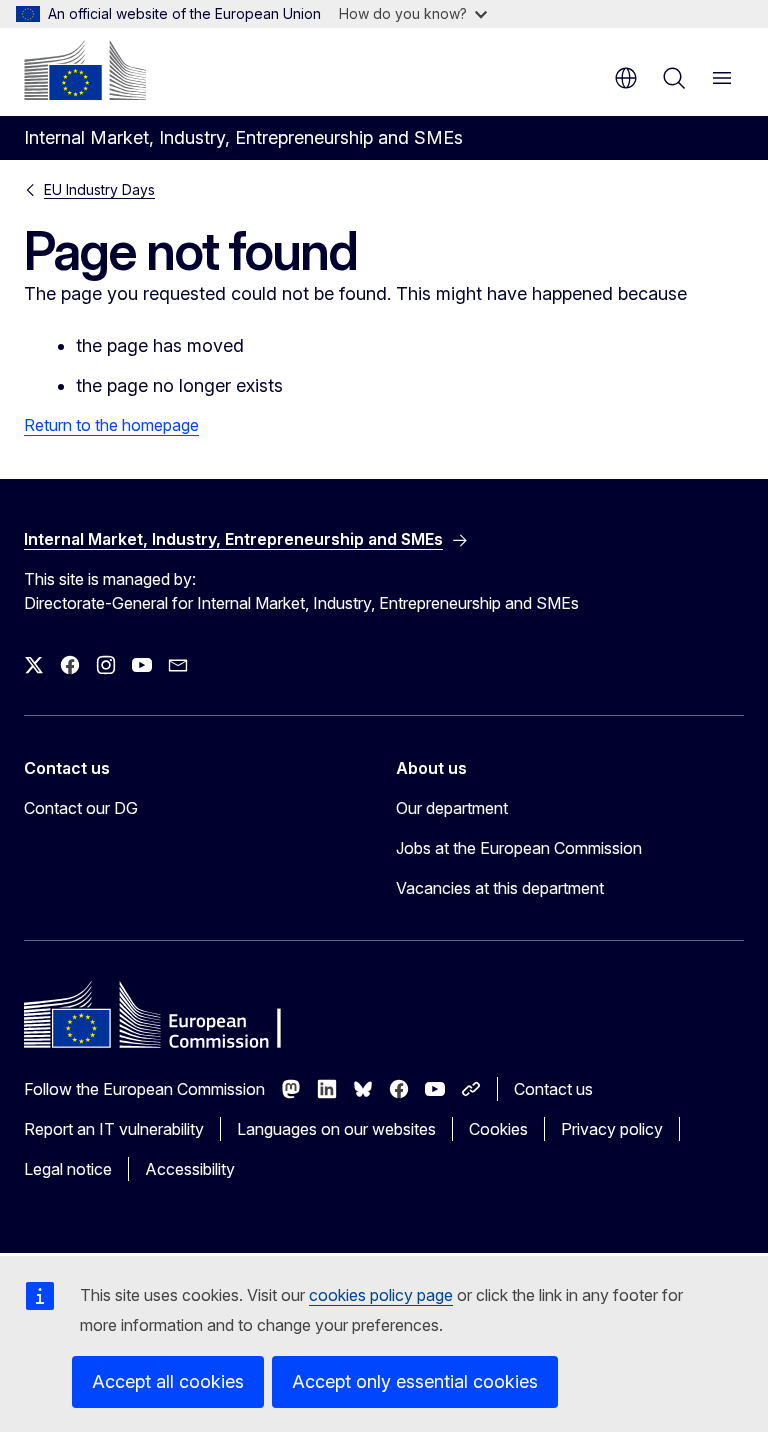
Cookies (498, 1129)
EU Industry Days (99, 189)
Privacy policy (612, 1129)
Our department (452, 808)
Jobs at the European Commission (519, 848)
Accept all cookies (168, 1381)
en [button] (626, 78)
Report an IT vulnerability (114, 1129)
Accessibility (190, 1169)
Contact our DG (81, 808)
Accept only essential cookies (415, 1381)
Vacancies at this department (500, 888)
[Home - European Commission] (85, 70)
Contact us (553, 1089)
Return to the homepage (111, 425)
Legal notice (68, 1169)
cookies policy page (381, 1295)
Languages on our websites (336, 1129)
